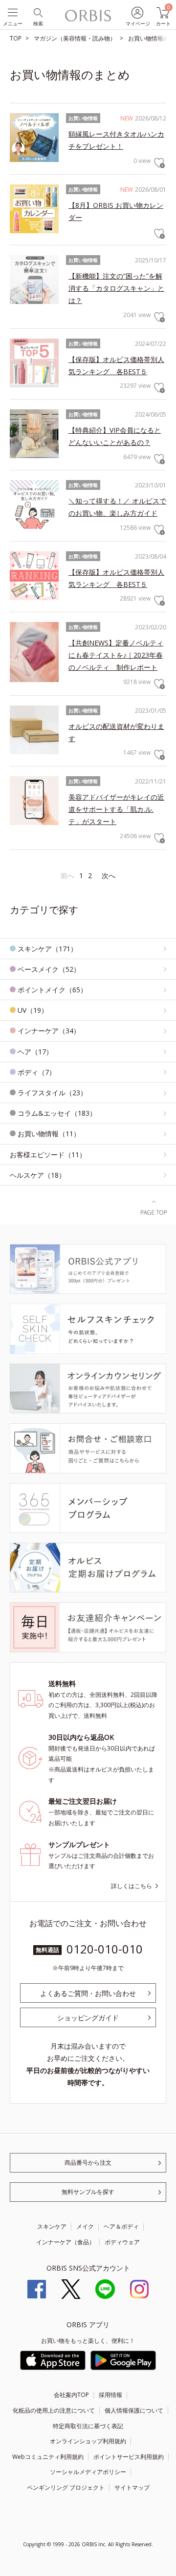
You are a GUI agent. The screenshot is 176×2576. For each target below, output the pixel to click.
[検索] (37, 12)
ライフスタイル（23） (52, 1093)
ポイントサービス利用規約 (129, 2457)
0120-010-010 (105, 1949)
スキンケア (52, 2226)
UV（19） (33, 1010)
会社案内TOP (71, 2395)
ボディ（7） (37, 1072)
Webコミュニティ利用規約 (48, 2457)
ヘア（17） (35, 1052)
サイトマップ (132, 2487)
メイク (85, 2226)
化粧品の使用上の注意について (54, 2410)
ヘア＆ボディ (121, 2226)
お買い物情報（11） (49, 1134)
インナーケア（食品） (66, 2242)
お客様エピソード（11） (48, 1155)
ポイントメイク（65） (52, 990)
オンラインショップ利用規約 (88, 2441)
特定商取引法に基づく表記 (88, 2426)
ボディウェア (122, 2242)
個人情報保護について (134, 2410)
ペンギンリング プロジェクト (66, 2487)
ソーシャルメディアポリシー (88, 2472)
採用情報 (110, 2395)
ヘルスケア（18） (38, 1175)
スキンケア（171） (47, 949)
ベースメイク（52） (49, 969)
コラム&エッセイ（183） (57, 1113)
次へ (109, 875)
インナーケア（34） (49, 1031)
